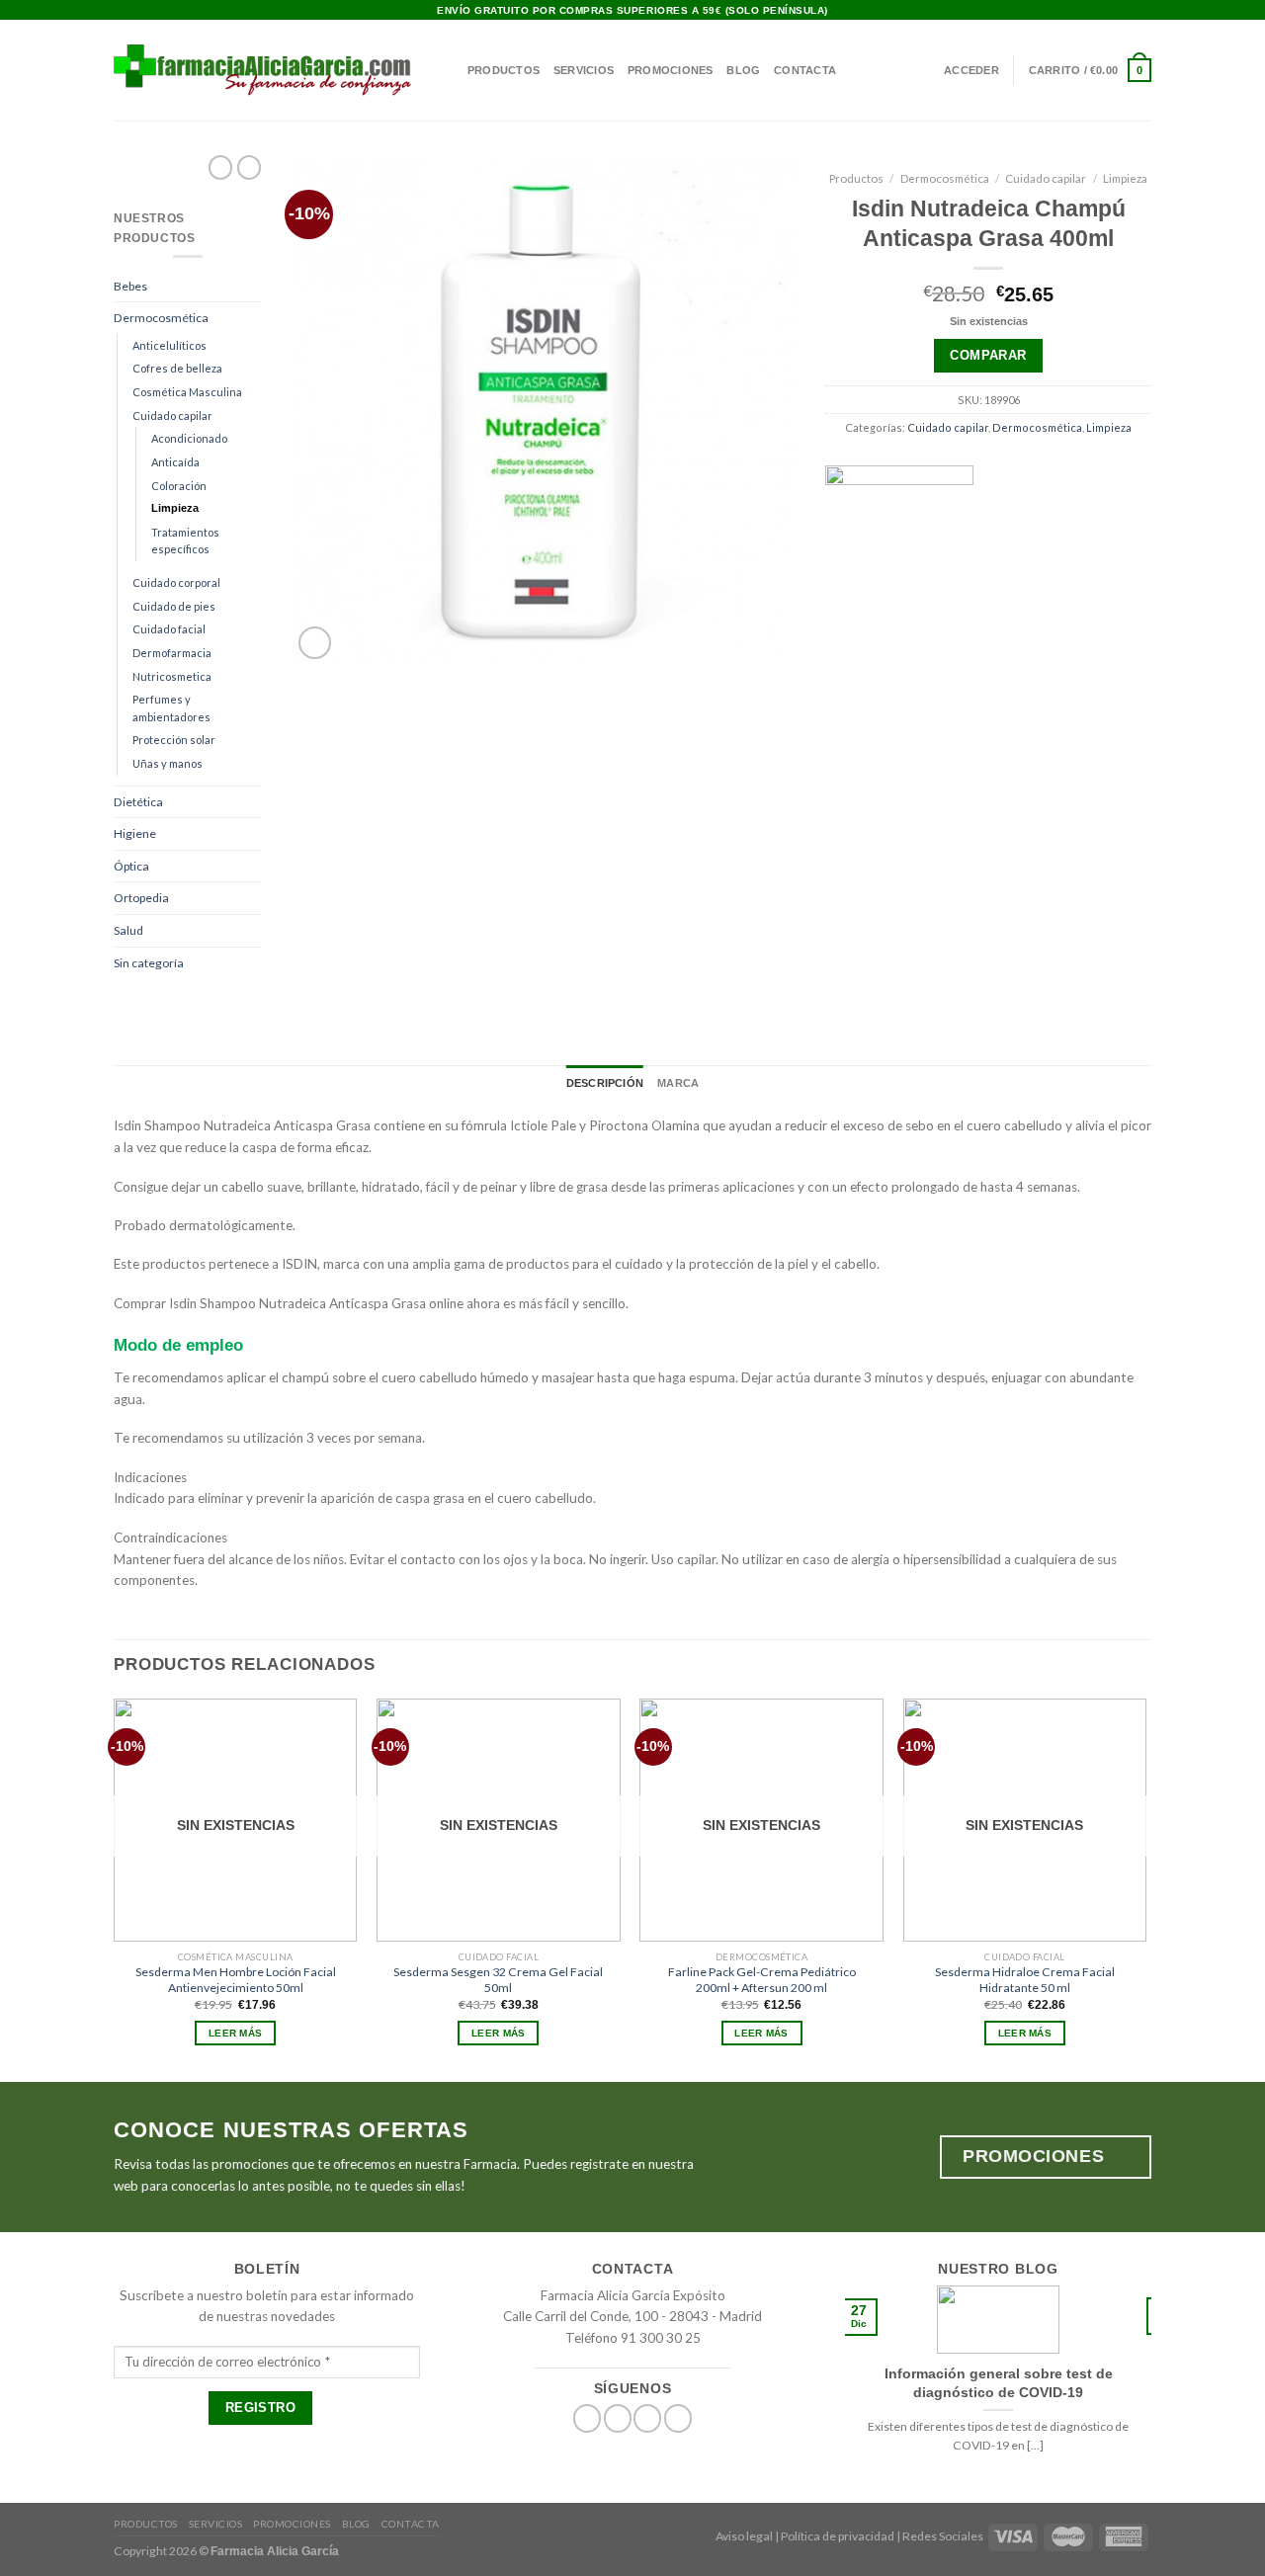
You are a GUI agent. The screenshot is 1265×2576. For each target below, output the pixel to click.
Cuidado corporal (176, 582)
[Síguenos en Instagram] (1127, 10)
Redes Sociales (943, 2536)
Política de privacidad (838, 2536)
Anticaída (175, 462)
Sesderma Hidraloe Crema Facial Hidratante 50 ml (1025, 1980)
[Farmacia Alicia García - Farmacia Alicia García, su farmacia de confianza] (262, 70)
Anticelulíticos (169, 345)
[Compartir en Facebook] (928, 628)
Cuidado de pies (174, 606)
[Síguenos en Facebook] (1111, 10)
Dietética (138, 802)
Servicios (584, 70)
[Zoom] (315, 643)
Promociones (670, 70)
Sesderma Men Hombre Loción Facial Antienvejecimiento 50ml (236, 1980)
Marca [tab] (678, 1083)
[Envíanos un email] (1143, 10)
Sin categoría (149, 963)
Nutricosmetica (172, 676)
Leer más (235, 2033)
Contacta (805, 70)
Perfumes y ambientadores (171, 708)
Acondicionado (189, 438)
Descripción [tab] (605, 1083)
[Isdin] (899, 540)
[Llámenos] (678, 2418)
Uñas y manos (168, 763)
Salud (128, 930)
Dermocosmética (161, 318)
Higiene (135, 833)
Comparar (988, 355)
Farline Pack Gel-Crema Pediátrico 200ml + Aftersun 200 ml (762, 1980)
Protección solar (174, 740)
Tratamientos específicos (185, 541)
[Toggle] (256, 286)
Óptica (131, 866)
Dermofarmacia (172, 653)
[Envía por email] (989, 628)
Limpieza (175, 508)
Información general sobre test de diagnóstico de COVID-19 (999, 2382)
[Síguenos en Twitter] (618, 2418)
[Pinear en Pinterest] (1019, 628)
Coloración (179, 486)
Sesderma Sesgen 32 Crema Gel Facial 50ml (498, 1980)
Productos (504, 70)
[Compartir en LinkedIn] (1050, 628)
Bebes (130, 286)
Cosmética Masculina (187, 392)
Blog (743, 70)
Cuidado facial (169, 629)
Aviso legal (744, 2536)
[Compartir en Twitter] (959, 628)
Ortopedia (141, 898)
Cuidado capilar (172, 415)
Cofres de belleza (177, 368)
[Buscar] (447, 70)
